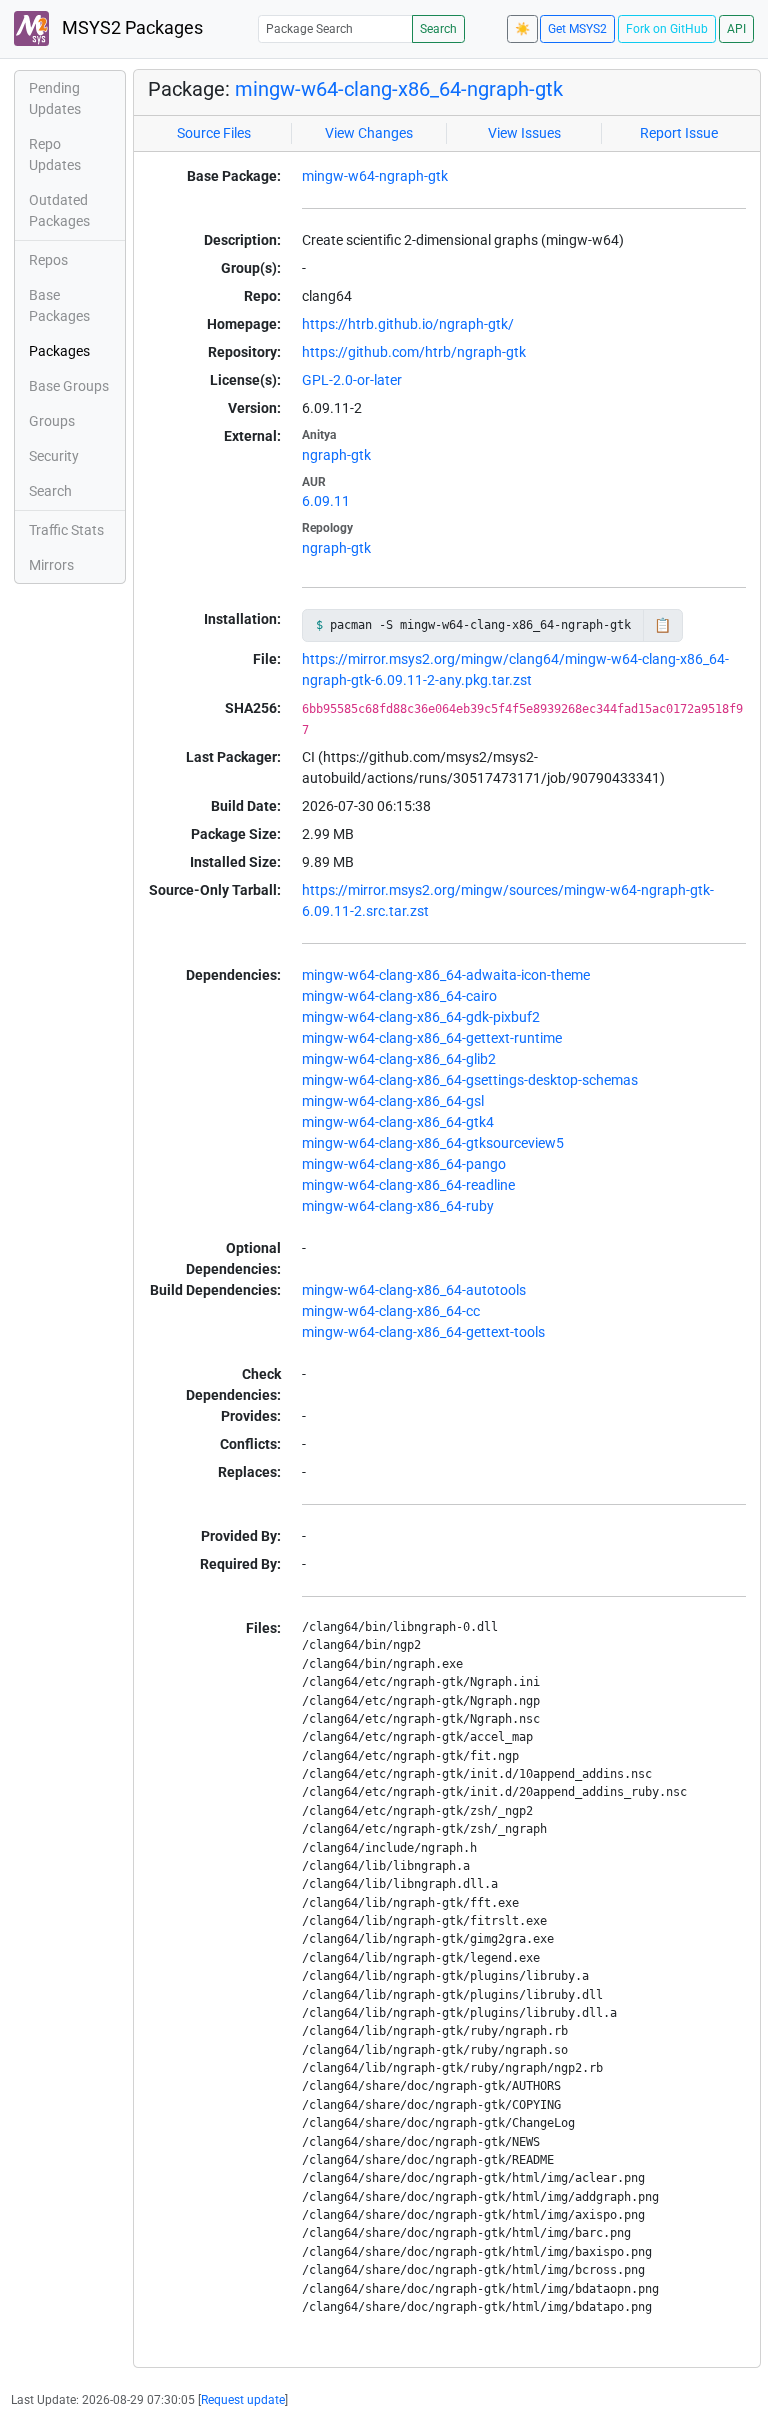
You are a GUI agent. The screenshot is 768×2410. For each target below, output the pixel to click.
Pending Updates (55, 98)
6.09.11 (326, 501)
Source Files (214, 133)
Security (54, 456)
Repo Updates (55, 154)
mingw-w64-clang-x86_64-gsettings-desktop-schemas (470, 1080)
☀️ (522, 29)
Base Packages (59, 305)
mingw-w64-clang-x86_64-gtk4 (398, 1122)
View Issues (524, 133)
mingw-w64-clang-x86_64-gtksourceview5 (433, 1143)
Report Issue (679, 133)
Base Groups (69, 386)
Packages (59, 351)
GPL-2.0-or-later (352, 380)
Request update (243, 2400)
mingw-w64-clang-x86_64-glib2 (399, 1059)
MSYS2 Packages (130, 28)
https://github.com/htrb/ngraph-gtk (414, 352)
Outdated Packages (59, 210)
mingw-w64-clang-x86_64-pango (404, 1164)
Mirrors (51, 565)
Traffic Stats (66, 530)
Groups (52, 421)
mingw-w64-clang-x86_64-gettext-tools (423, 1332)
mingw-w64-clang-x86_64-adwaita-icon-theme (446, 975)
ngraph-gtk (336, 455)
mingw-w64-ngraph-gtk (375, 176)
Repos (48, 260)
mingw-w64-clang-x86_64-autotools (414, 1290)
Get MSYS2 (577, 29)
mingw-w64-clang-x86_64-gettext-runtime (432, 1038)
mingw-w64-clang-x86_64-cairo (399, 996)
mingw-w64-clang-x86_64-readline (408, 1185)
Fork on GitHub (667, 29)
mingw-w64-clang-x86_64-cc (391, 1311)
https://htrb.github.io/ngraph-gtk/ (408, 324)
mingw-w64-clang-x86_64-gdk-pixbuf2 (421, 1017)
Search (438, 29)
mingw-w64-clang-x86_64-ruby (398, 1206)
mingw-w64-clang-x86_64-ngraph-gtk (399, 89)
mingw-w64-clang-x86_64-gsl (393, 1101)
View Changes (369, 133)
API (736, 29)
